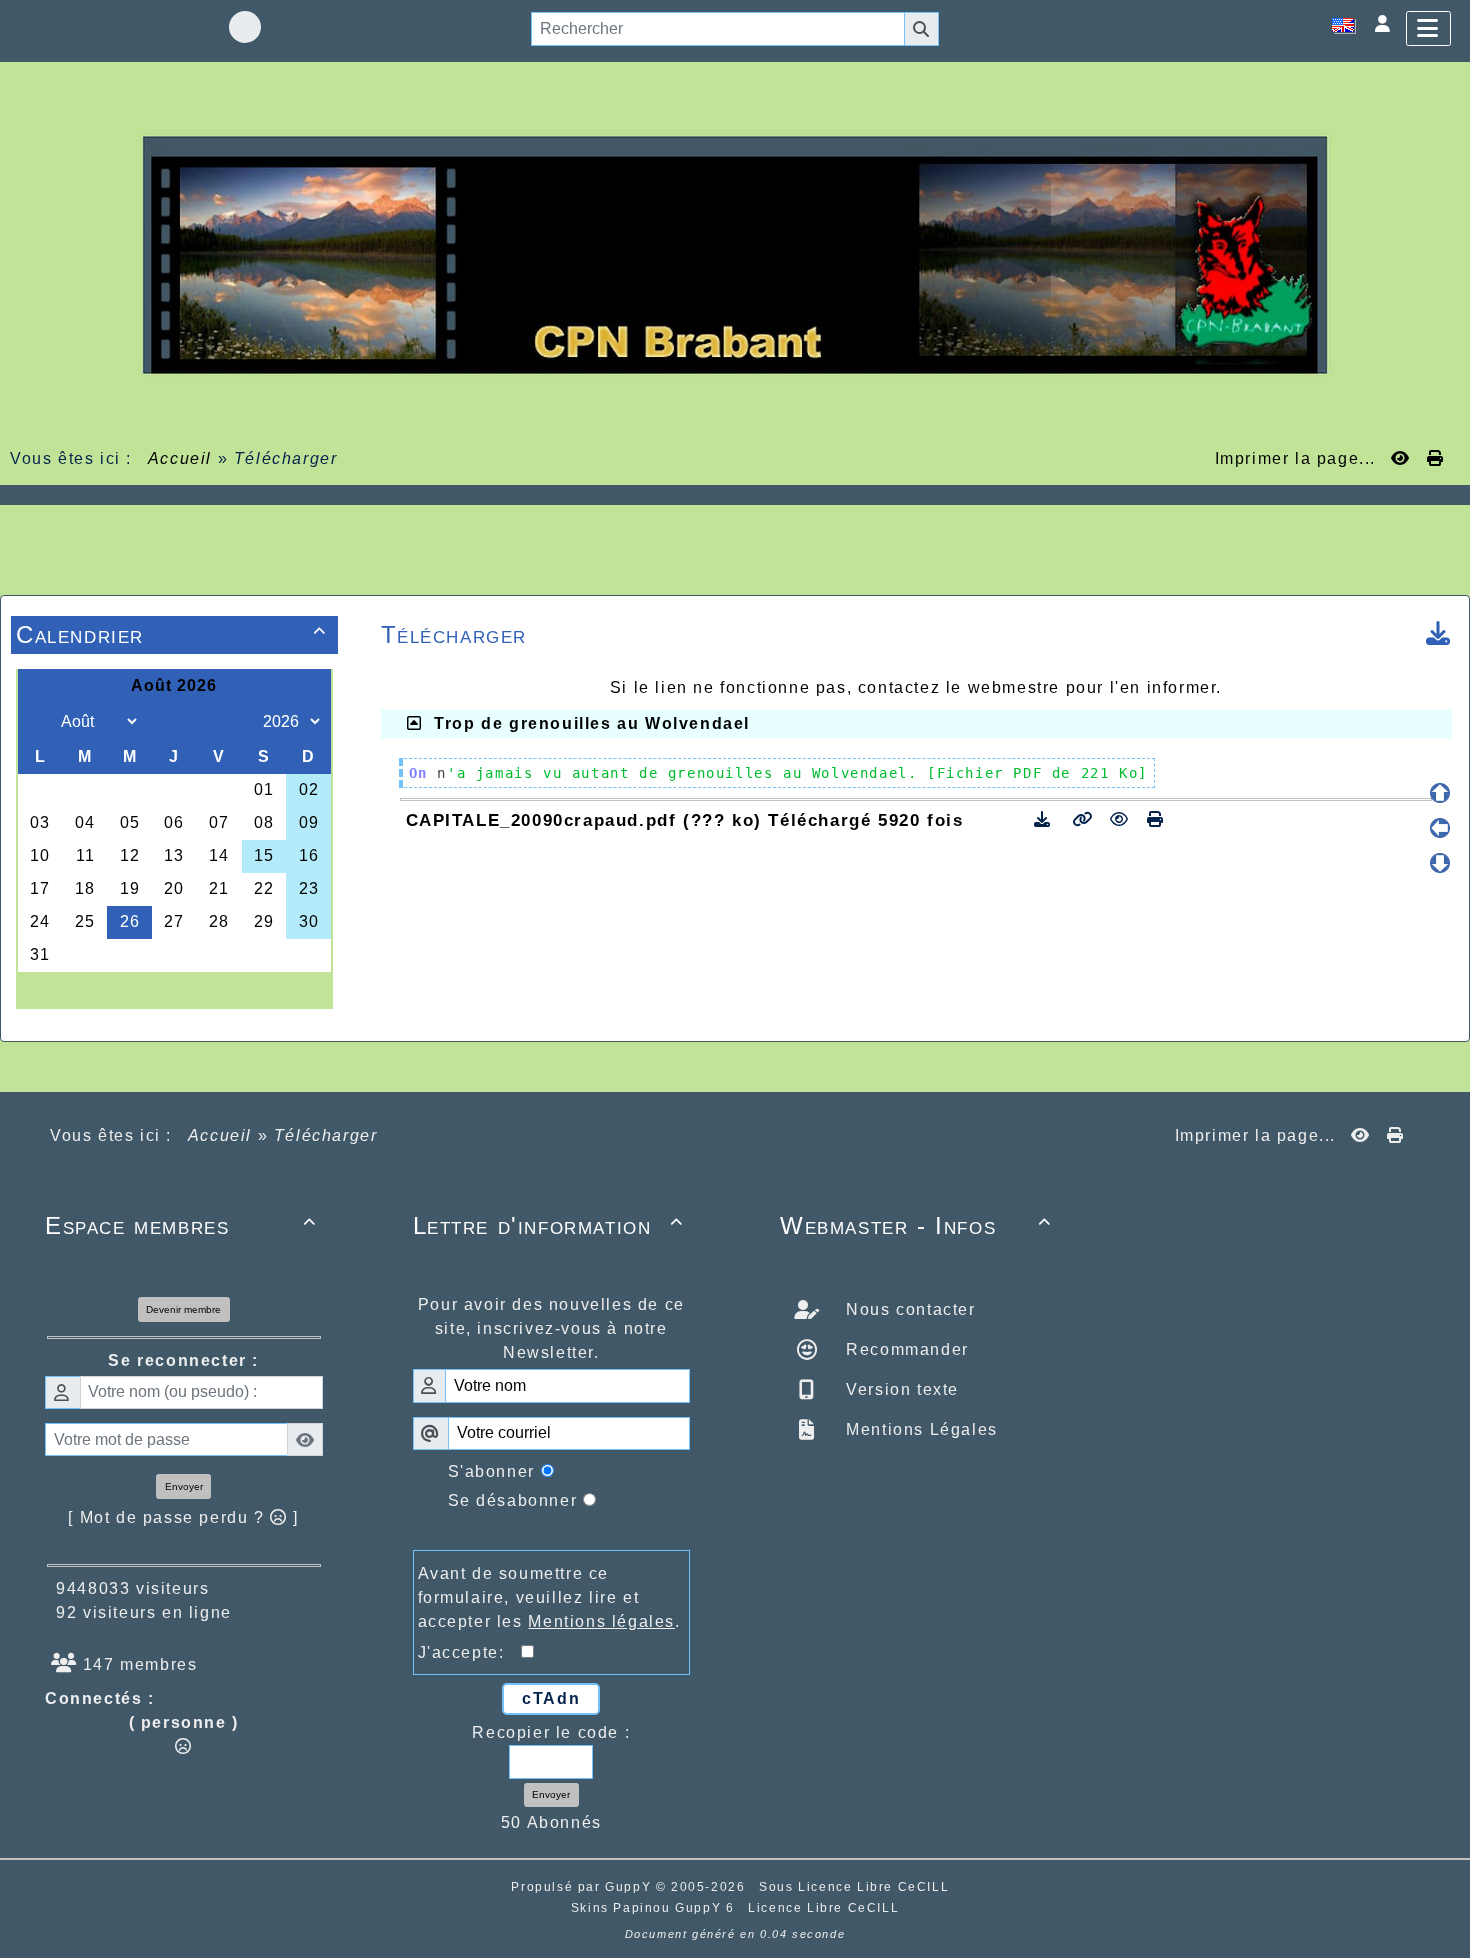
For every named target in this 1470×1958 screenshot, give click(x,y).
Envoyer (184, 1486)
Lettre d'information (549, 1225)
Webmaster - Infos (916, 1225)
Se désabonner (513, 1500)
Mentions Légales (919, 1429)
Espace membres (181, 1225)
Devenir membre (183, 1309)
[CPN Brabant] (735, 253)
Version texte (900, 1389)
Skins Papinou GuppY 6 (657, 1908)
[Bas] (1440, 863)
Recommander (905, 1349)
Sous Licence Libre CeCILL (856, 1887)
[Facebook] (245, 27)
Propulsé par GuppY (583, 1887)
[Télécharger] (1045, 819)
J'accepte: (470, 1652)
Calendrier (171, 634)
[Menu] (1428, 28)
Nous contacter (908, 1309)
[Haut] (1440, 793)
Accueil (180, 458)
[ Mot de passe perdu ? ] (183, 1517)
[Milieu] (1440, 828)
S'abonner (491, 1471)
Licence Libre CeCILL (823, 1908)
